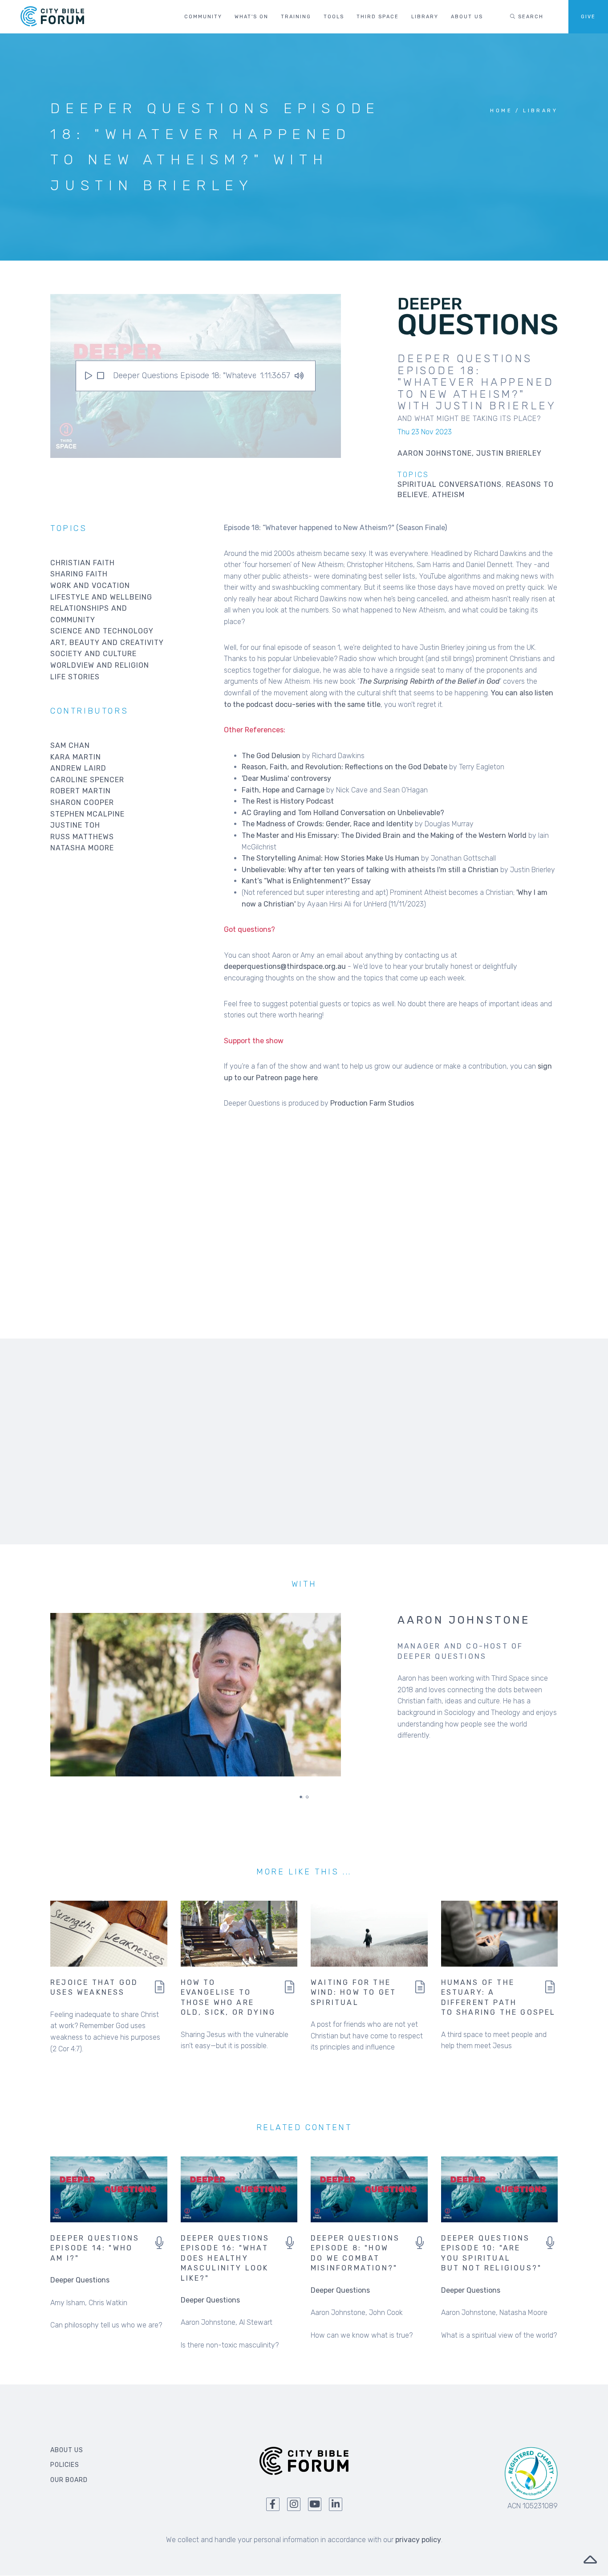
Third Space (378, 17)
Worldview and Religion (100, 665)
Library (425, 17)
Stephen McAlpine (87, 814)
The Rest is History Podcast (288, 801)
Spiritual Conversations (450, 484)
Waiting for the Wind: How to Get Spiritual (353, 1992)
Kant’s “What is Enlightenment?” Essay (306, 881)
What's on (251, 17)
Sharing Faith (79, 574)
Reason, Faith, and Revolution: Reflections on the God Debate (345, 767)
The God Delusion (271, 756)
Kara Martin (76, 757)
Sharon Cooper (82, 802)
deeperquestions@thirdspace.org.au (285, 966)
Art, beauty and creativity (107, 643)
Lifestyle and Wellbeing (101, 597)
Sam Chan (70, 745)
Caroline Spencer (87, 780)
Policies (65, 2465)
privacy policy (418, 2540)
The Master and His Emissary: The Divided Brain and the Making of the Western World (384, 835)
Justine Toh (75, 825)
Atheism (448, 495)
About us (467, 17)
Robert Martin (81, 791)
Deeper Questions (80, 2280)
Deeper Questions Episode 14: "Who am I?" (95, 2248)
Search (530, 17)
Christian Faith (83, 563)
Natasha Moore (82, 848)
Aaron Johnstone (464, 1620)
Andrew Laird (78, 768)
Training (296, 17)
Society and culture (93, 654)
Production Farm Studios (372, 1103)
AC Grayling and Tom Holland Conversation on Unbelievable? (343, 813)
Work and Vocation (90, 586)
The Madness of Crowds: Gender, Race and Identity (327, 824)
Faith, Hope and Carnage (283, 790)
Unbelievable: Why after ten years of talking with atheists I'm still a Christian (370, 870)
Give (588, 17)
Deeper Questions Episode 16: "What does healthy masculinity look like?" (225, 2258)
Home (501, 111)
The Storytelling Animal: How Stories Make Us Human (330, 858)
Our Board (69, 2480)
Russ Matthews (82, 837)
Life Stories (75, 677)
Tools (334, 17)
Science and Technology (102, 631)
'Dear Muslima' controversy (286, 778)
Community (203, 17)
